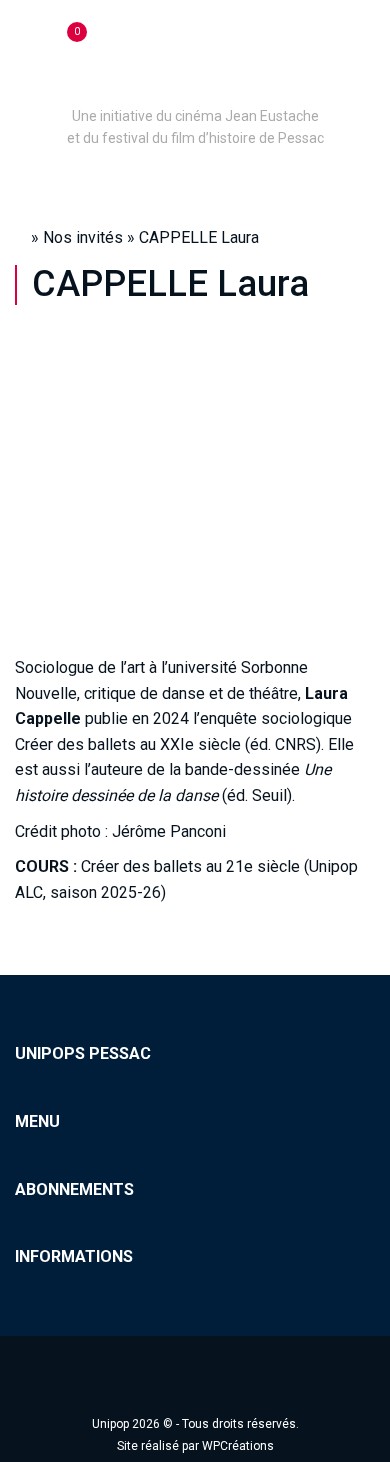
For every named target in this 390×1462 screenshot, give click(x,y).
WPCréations (238, 1446)
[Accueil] (195, 88)
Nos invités (83, 237)
